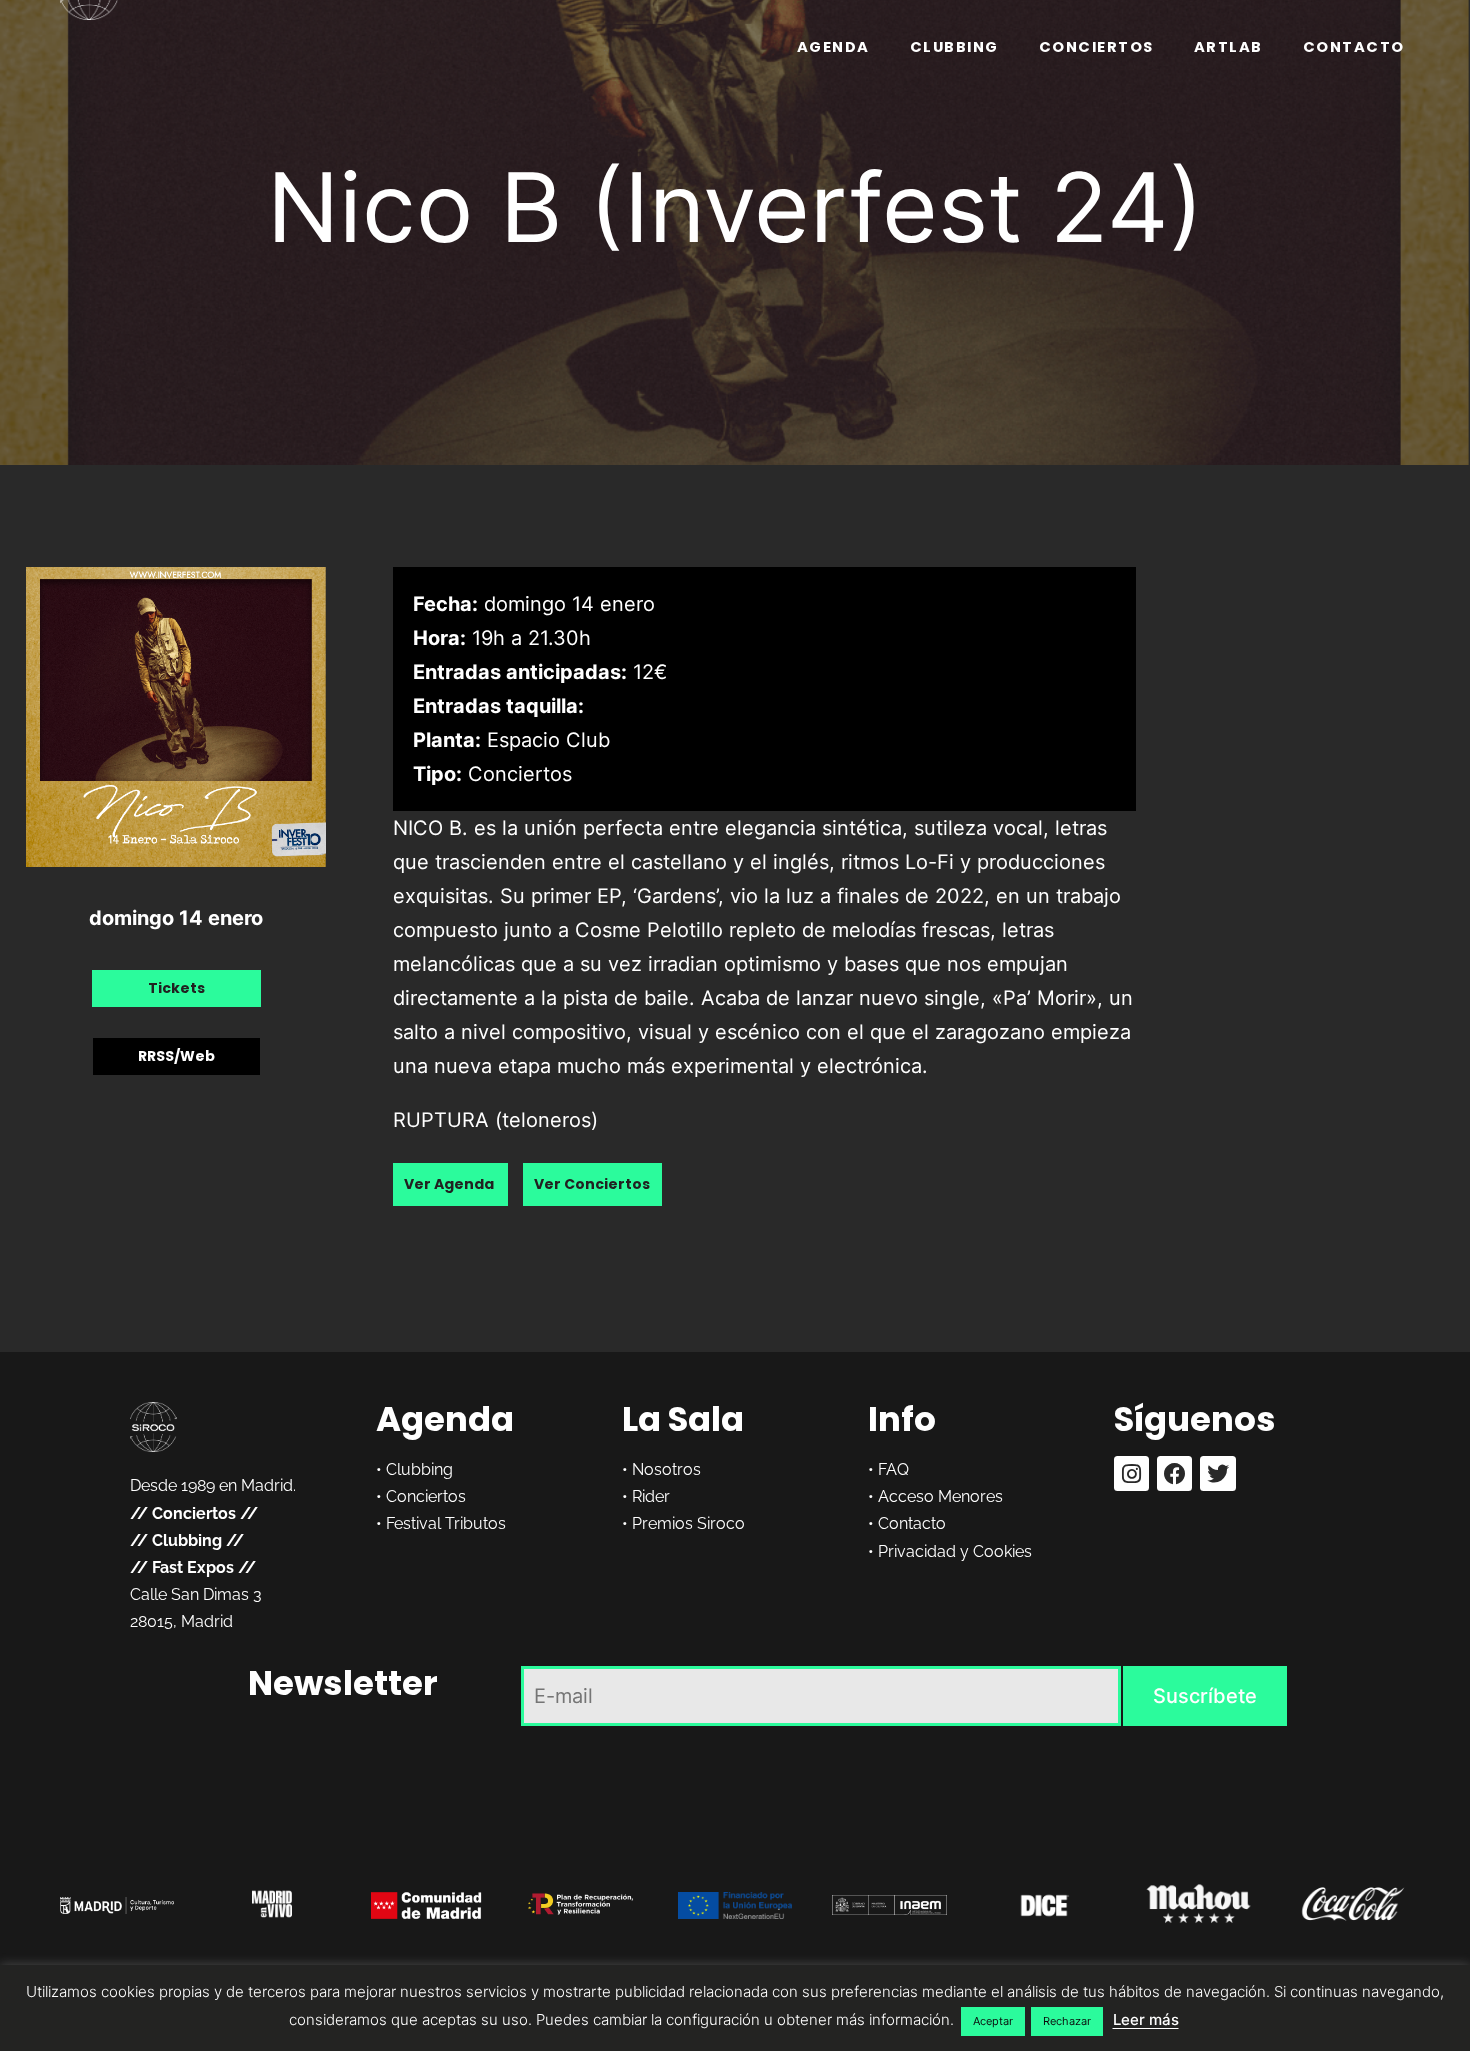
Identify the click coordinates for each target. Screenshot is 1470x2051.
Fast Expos (193, 1567)
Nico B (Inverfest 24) (735, 207)
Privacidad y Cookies (955, 1551)
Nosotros (666, 1469)
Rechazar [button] (1067, 2021)
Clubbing (954, 47)
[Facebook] (1174, 1473)
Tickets (176, 988)
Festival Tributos (446, 1523)
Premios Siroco (688, 1523)
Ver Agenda (450, 1184)
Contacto (1354, 47)
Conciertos (1096, 47)
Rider (651, 1496)
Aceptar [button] (993, 2021)
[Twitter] (1217, 1473)
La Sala (683, 1419)
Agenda (833, 47)
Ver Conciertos (592, 1184)
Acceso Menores (940, 1496)
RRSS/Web (176, 1056)
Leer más (1146, 2019)
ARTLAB (1228, 47)
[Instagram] (1131, 1473)
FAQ (893, 1469)
